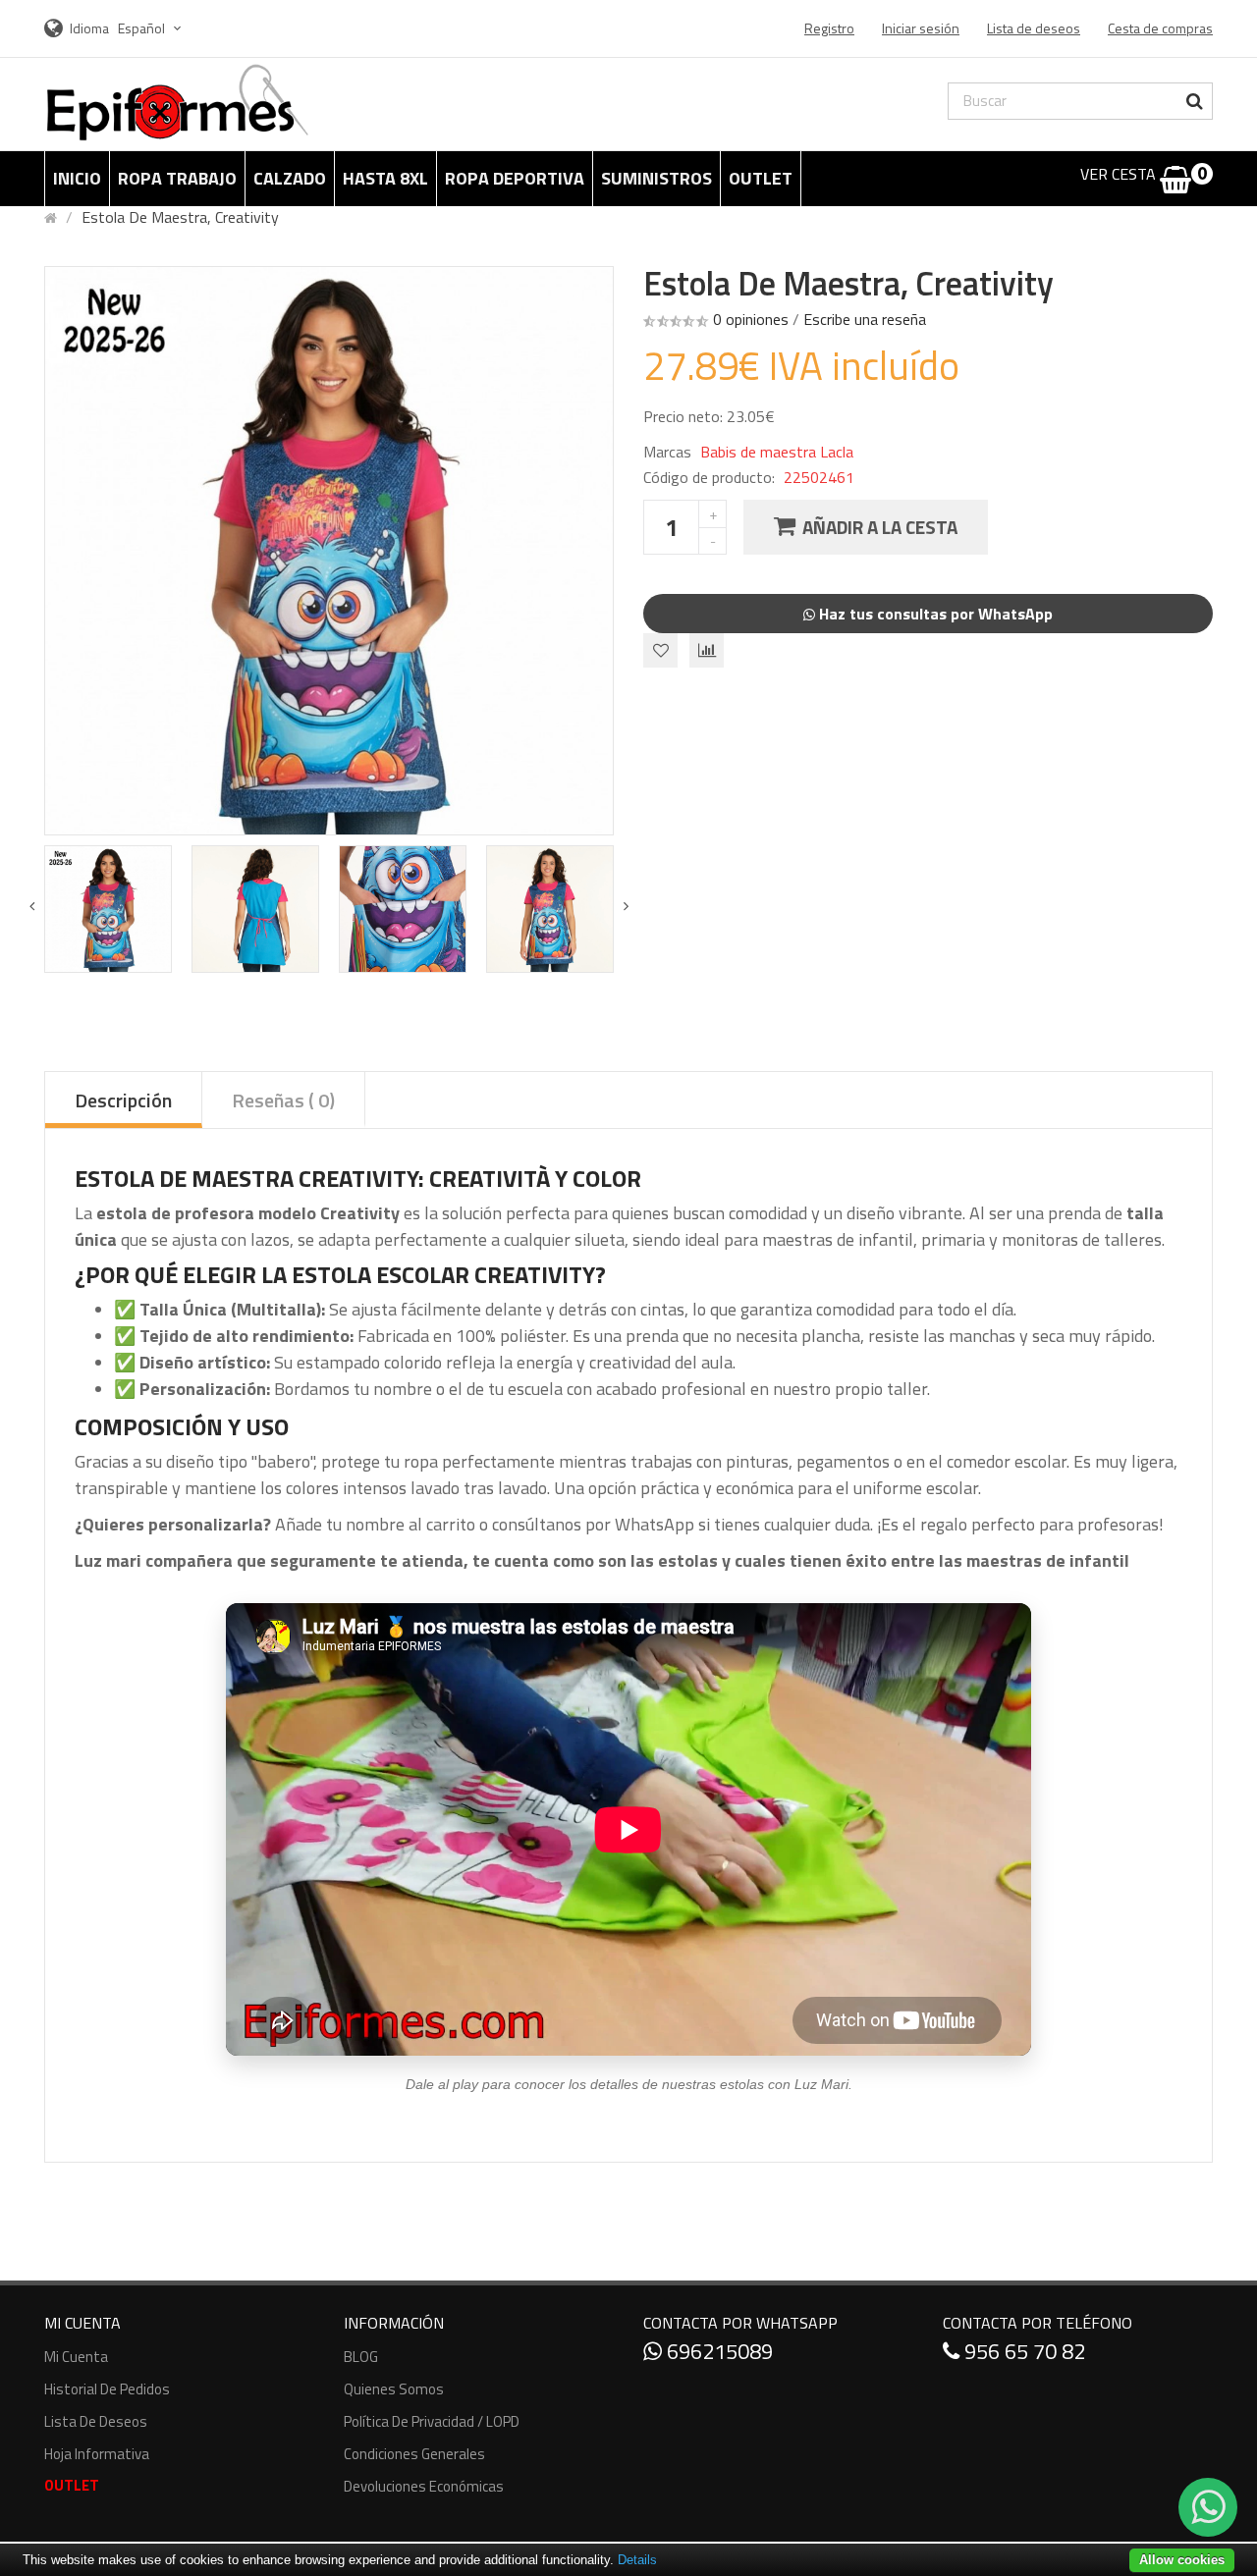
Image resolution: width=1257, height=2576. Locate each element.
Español (143, 28)
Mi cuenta (76, 2357)
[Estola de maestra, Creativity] (108, 909)
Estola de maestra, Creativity (180, 217)
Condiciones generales (414, 2454)
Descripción (123, 1100)
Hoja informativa (97, 2454)
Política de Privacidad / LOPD (432, 2421)
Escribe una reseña (865, 319)
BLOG (361, 2357)
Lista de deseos (96, 2421)
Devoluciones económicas (424, 2486)
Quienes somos (394, 2389)
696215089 (717, 2351)
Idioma (89, 28)
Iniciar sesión (921, 28)
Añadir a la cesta (880, 527)
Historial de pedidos (107, 2389)
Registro (829, 28)
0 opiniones (751, 319)
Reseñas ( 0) (283, 1100)
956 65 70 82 (1022, 2351)
